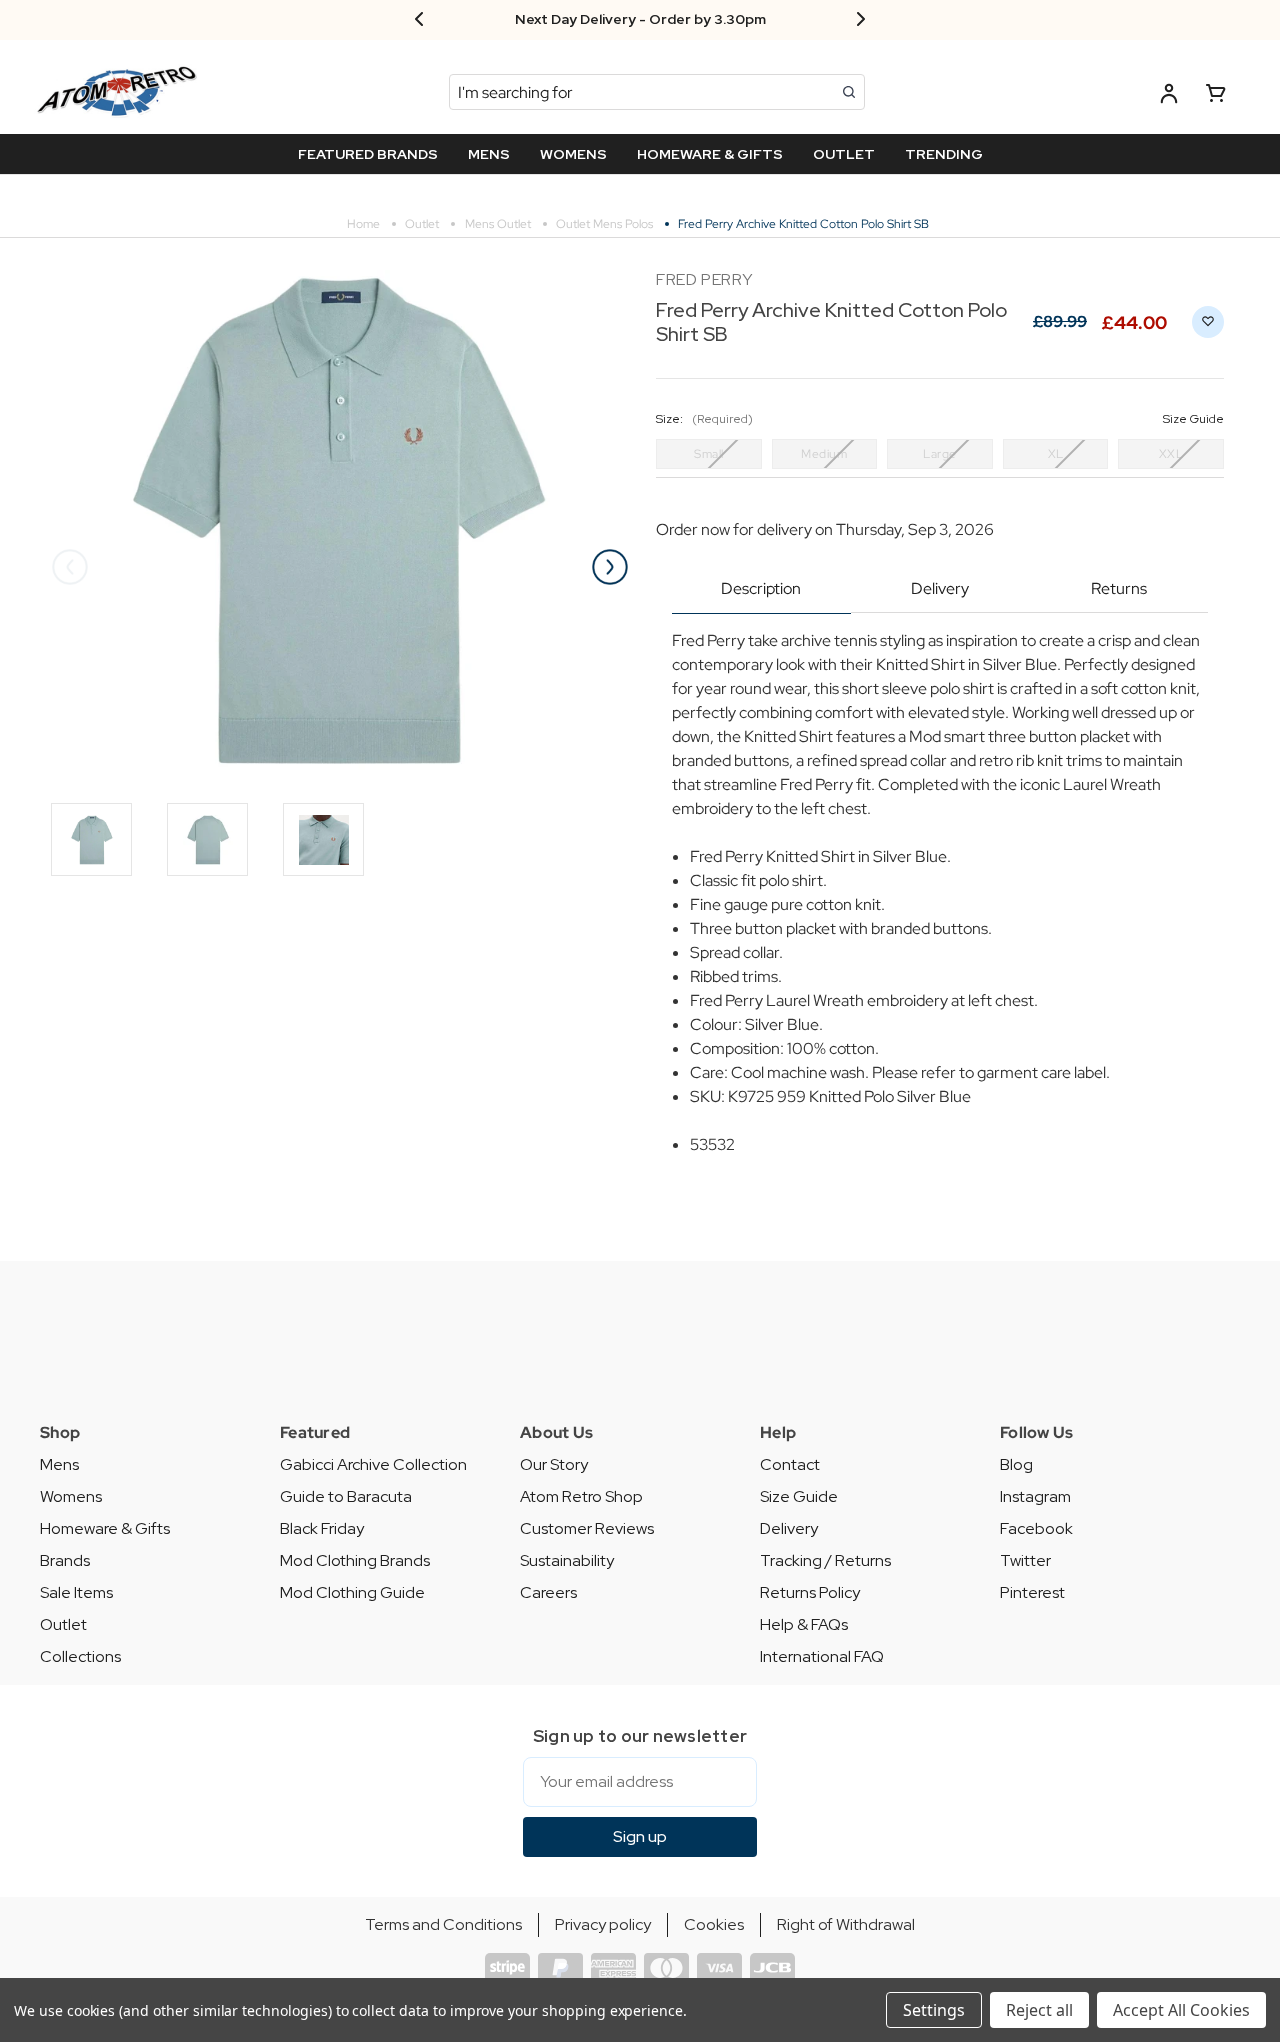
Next (610, 567)
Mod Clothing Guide (352, 1592)
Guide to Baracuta (346, 1496)
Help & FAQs (804, 1624)
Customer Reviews (587, 1528)
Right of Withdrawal (846, 1924)
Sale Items (76, 1592)
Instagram (1035, 1496)
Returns (1119, 588)
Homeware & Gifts (105, 1528)
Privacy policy (603, 1924)
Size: (940, 419)
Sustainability (567, 1560)
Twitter (1025, 1560)
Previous (70, 567)
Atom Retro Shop (581, 1496)
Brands (65, 1560)
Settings (934, 2010)
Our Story (554, 1464)
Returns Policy (810, 1592)
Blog (1016, 1464)
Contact (790, 1464)
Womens (71, 1496)
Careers (548, 1592)
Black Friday (322, 1528)
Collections (80, 1656)
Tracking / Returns (825, 1560)
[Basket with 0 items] (1216, 96)
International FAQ (822, 1656)
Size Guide (799, 1496)
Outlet (63, 1624)
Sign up (640, 1836)
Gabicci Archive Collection (373, 1464)
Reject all (1039, 2010)
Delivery (940, 588)
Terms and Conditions (443, 1924)
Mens (59, 1464)
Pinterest (1032, 1592)
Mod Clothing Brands (355, 1560)
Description (761, 588)
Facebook (1036, 1528)
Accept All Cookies (1181, 2010)
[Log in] (1169, 96)
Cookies (714, 1924)
